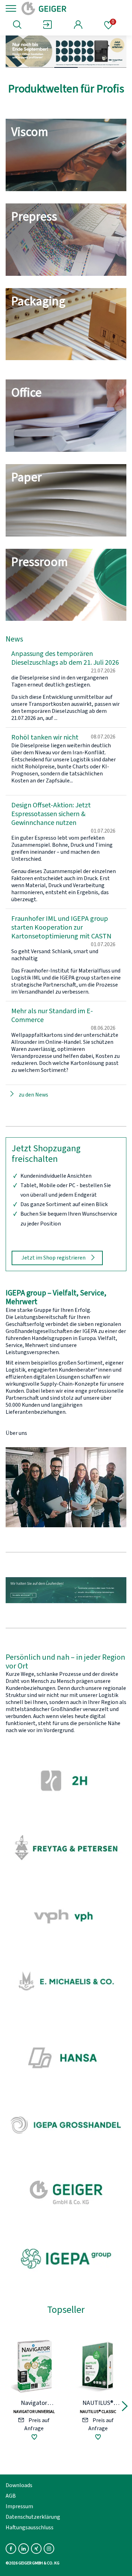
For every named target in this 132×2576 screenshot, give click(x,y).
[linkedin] (24, 2549)
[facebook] (11, 2549)
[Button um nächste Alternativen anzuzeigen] (125, 2407)
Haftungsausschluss (30, 2528)
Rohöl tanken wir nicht (45, 737)
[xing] (36, 2549)
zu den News (33, 1095)
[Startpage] (68, 8)
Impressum (19, 2506)
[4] (90, 67)
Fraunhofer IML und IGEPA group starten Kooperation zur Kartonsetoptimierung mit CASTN (61, 928)
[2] (42, 67)
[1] (18, 67)
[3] (66, 67)
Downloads (19, 2485)
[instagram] (49, 2549)
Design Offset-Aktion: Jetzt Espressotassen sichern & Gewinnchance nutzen (51, 814)
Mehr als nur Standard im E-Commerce (52, 1016)
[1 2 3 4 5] (66, 52)
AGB (11, 2496)
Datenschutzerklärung (33, 2517)
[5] (114, 67)
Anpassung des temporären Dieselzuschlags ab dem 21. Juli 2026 (65, 658)
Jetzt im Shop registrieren (54, 1258)
